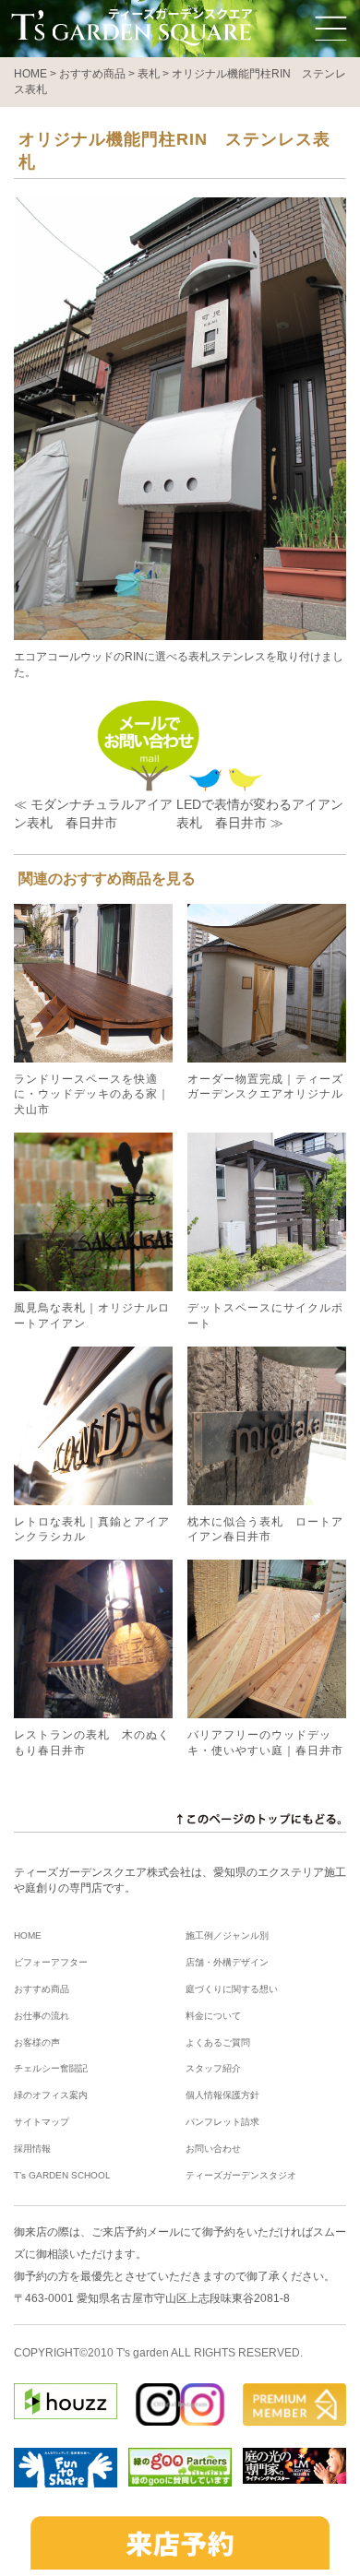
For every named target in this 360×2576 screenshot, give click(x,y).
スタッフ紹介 (213, 2068)
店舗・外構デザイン (227, 1962)
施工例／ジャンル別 (227, 1935)
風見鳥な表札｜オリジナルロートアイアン (92, 1316)
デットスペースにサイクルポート (265, 1316)
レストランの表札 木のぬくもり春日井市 (92, 1743)
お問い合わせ (213, 2149)
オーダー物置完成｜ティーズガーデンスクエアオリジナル (265, 1087)
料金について (213, 2016)
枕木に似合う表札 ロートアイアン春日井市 (265, 1530)
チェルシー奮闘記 (51, 2068)
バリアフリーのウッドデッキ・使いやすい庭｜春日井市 (265, 1743)
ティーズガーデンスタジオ (241, 2175)
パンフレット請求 (222, 2122)
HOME (28, 1935)
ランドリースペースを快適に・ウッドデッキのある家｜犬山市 (92, 1095)
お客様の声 (37, 2042)
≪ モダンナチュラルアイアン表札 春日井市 (93, 813)
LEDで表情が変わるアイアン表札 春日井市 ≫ (260, 813)
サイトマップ (42, 2122)
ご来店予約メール (136, 2232)
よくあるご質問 (218, 2042)
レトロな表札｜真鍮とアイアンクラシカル (92, 1530)
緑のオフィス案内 (51, 2095)
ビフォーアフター (51, 1962)
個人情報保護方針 (222, 2095)
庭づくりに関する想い (232, 1989)
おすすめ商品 (42, 1989)
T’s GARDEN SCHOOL (62, 2175)
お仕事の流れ (42, 2016)
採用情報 (32, 2149)
